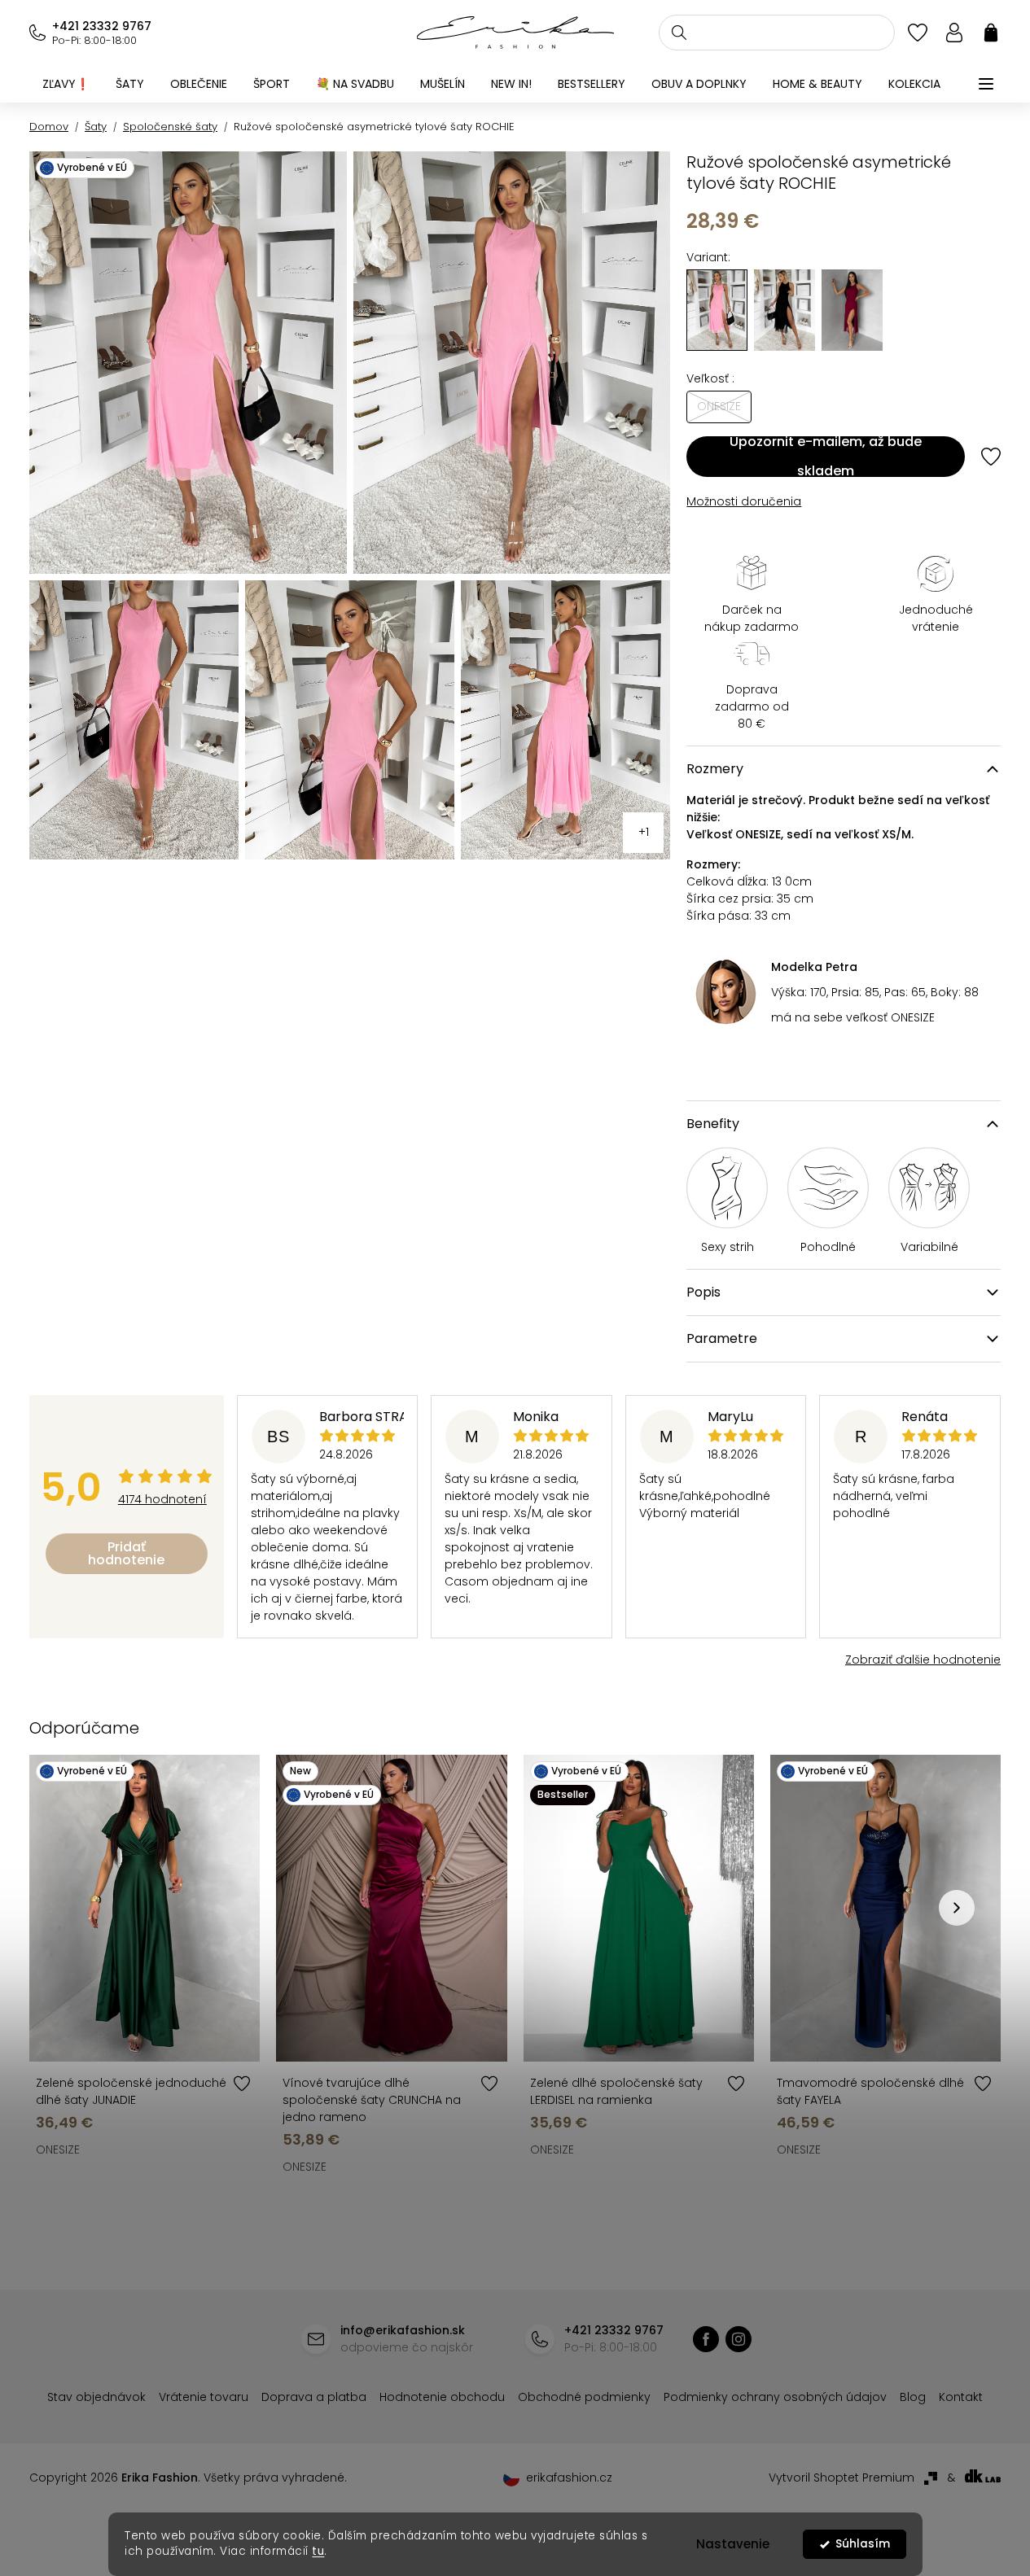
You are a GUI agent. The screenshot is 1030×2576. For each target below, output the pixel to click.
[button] (957, 1908)
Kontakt (961, 2397)
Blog (913, 2397)
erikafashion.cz (739, 2339)
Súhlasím (862, 2544)
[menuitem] (66, 84)
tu (318, 2551)
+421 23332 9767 (102, 26)
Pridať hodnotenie (126, 1553)
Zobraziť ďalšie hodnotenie (923, 1660)
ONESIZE (58, 2150)
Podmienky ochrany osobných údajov (775, 2397)
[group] (785, 310)
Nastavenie (733, 2544)
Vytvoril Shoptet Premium (842, 2478)
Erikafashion (706, 2339)
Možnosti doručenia (744, 501)
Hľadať (679, 33)
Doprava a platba (314, 2397)
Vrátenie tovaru (204, 2397)
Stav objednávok (96, 2397)
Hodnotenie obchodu (442, 2397)
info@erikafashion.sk (403, 2330)
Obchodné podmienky (584, 2397)
